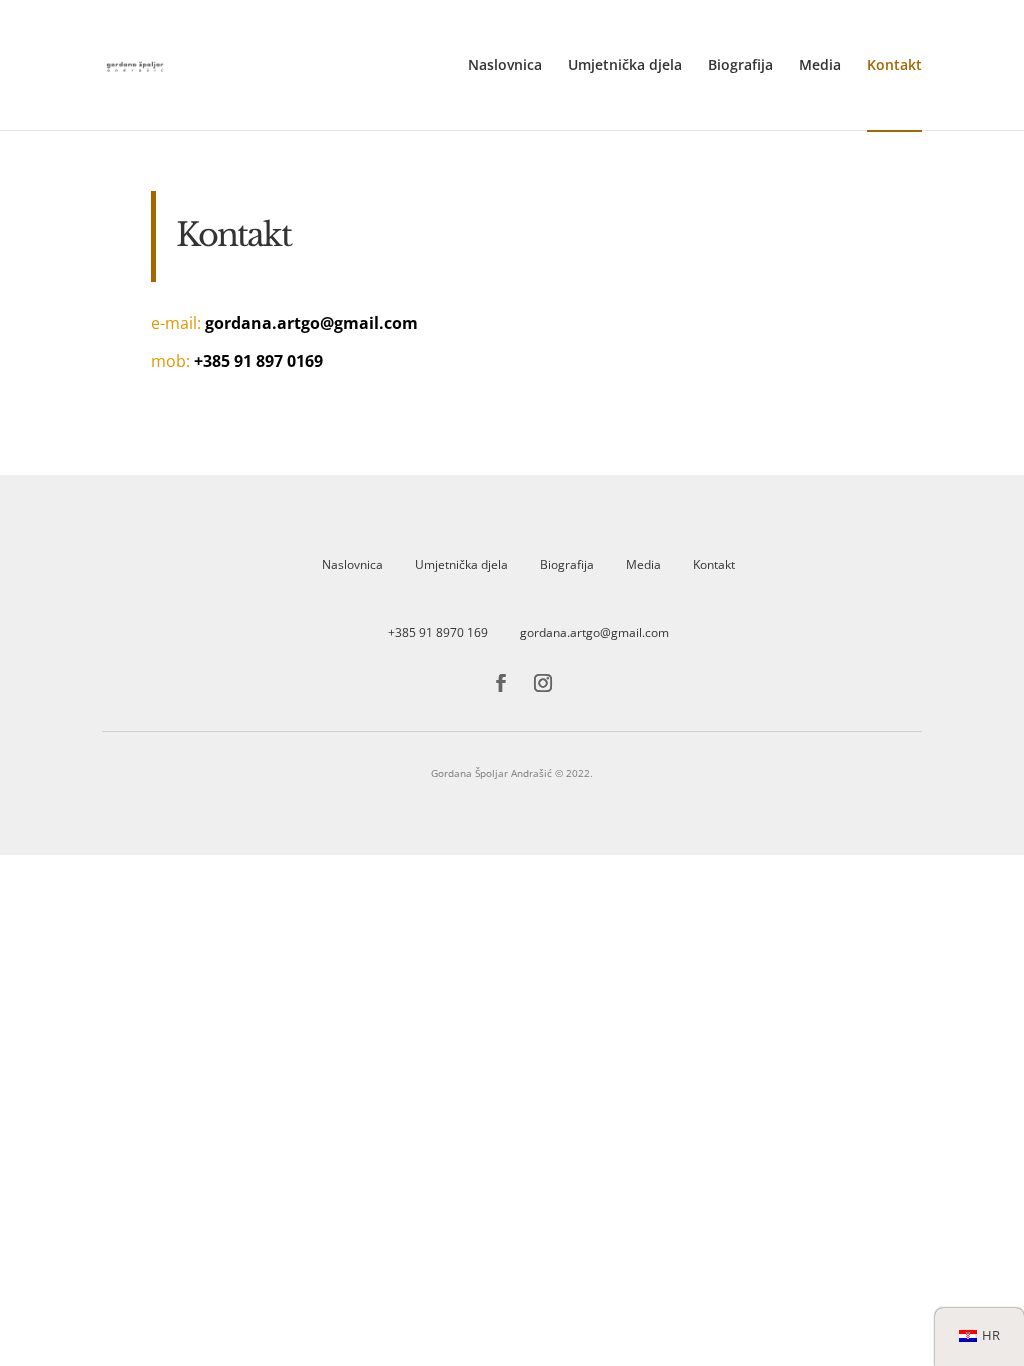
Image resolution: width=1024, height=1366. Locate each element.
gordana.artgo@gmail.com (594, 632)
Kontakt (894, 66)
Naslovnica (505, 66)
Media (820, 66)
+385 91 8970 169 (438, 632)
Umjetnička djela (625, 66)
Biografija (740, 66)
